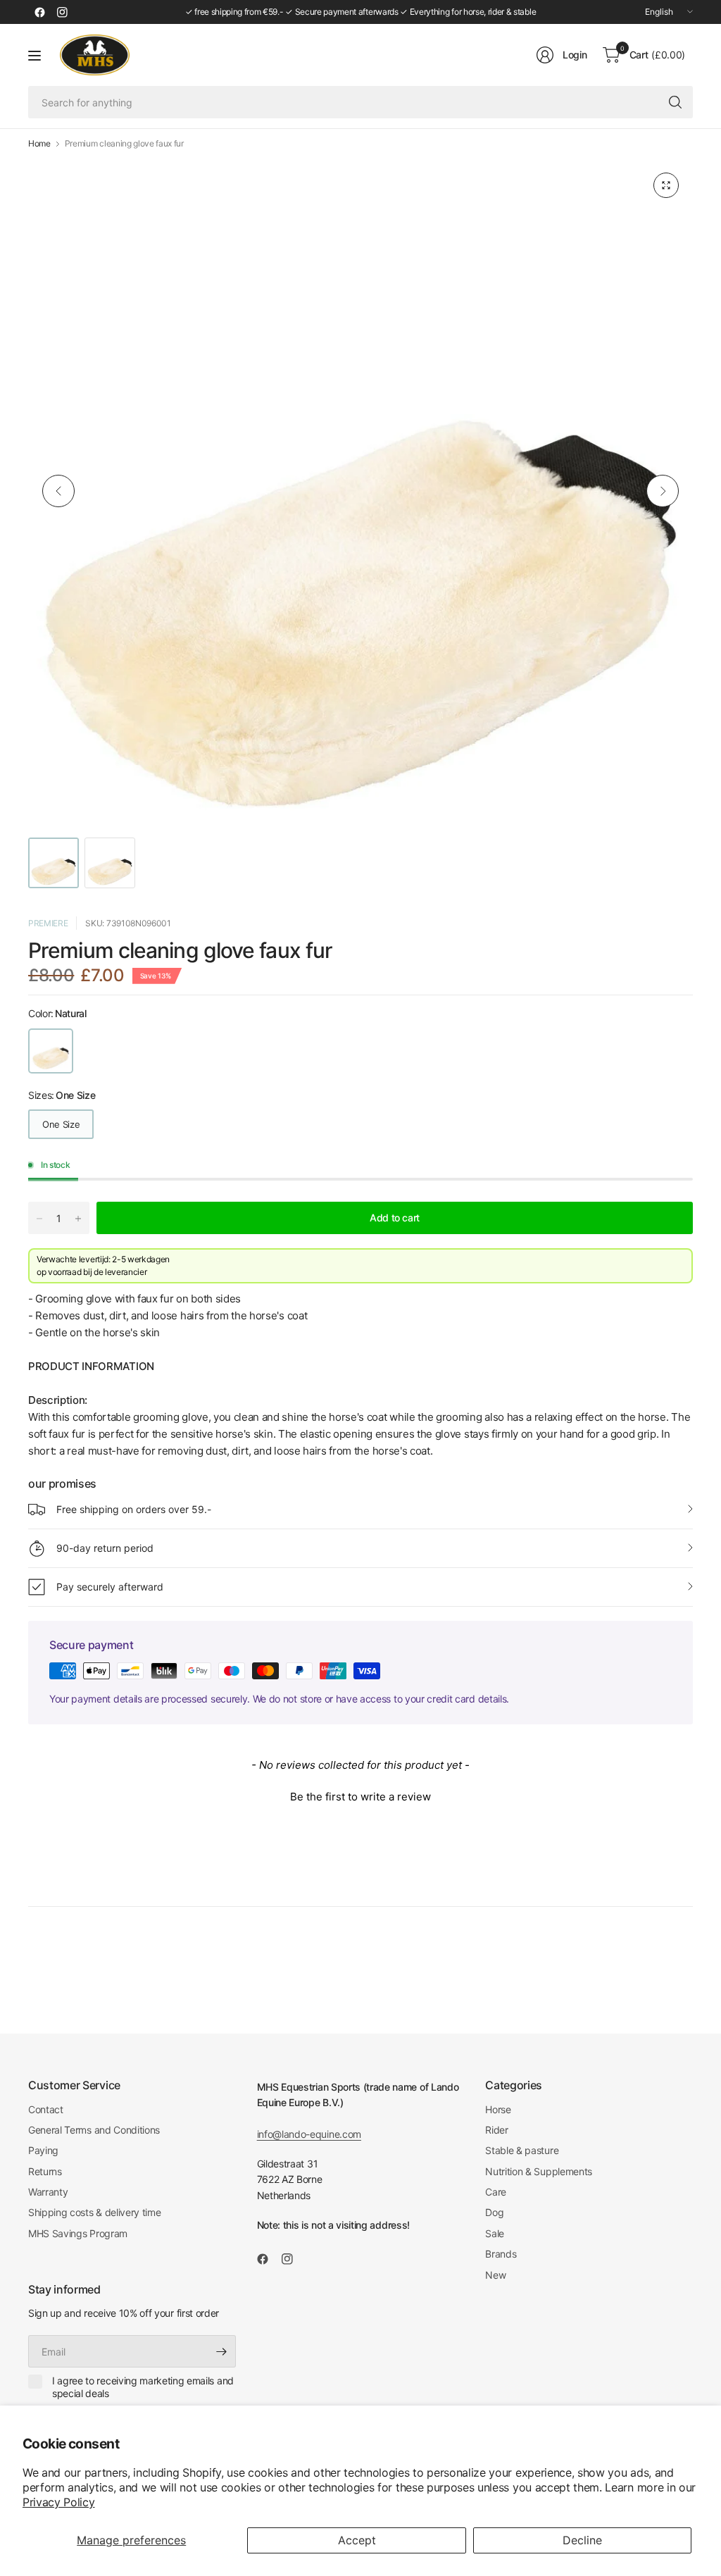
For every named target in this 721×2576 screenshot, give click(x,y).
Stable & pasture (522, 2150)
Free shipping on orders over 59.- (134, 1509)
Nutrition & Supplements (539, 2171)
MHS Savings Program (78, 2233)
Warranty (48, 2192)
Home (39, 144)
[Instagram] (62, 12)
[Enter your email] (222, 2351)
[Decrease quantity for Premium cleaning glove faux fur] (39, 1219)
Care (496, 2192)
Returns (45, 2171)
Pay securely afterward (110, 1587)
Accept (357, 2540)
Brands (501, 2254)
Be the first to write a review (360, 1797)
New (495, 2275)
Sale (495, 2233)
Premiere (48, 923)
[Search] (675, 102)
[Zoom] (666, 185)
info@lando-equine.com (309, 2134)
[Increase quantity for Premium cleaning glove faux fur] (78, 1219)
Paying (43, 2150)
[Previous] (58, 491)
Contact (46, 2109)
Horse (498, 2109)
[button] (360, 1795)
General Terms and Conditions (94, 2130)
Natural (51, 1051)
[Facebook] (39, 12)
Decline (582, 2540)
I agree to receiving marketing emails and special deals (143, 2387)
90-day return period (105, 1548)
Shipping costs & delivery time (94, 2212)
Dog (494, 2212)
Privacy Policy (59, 2502)
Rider (496, 2130)
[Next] (663, 491)
